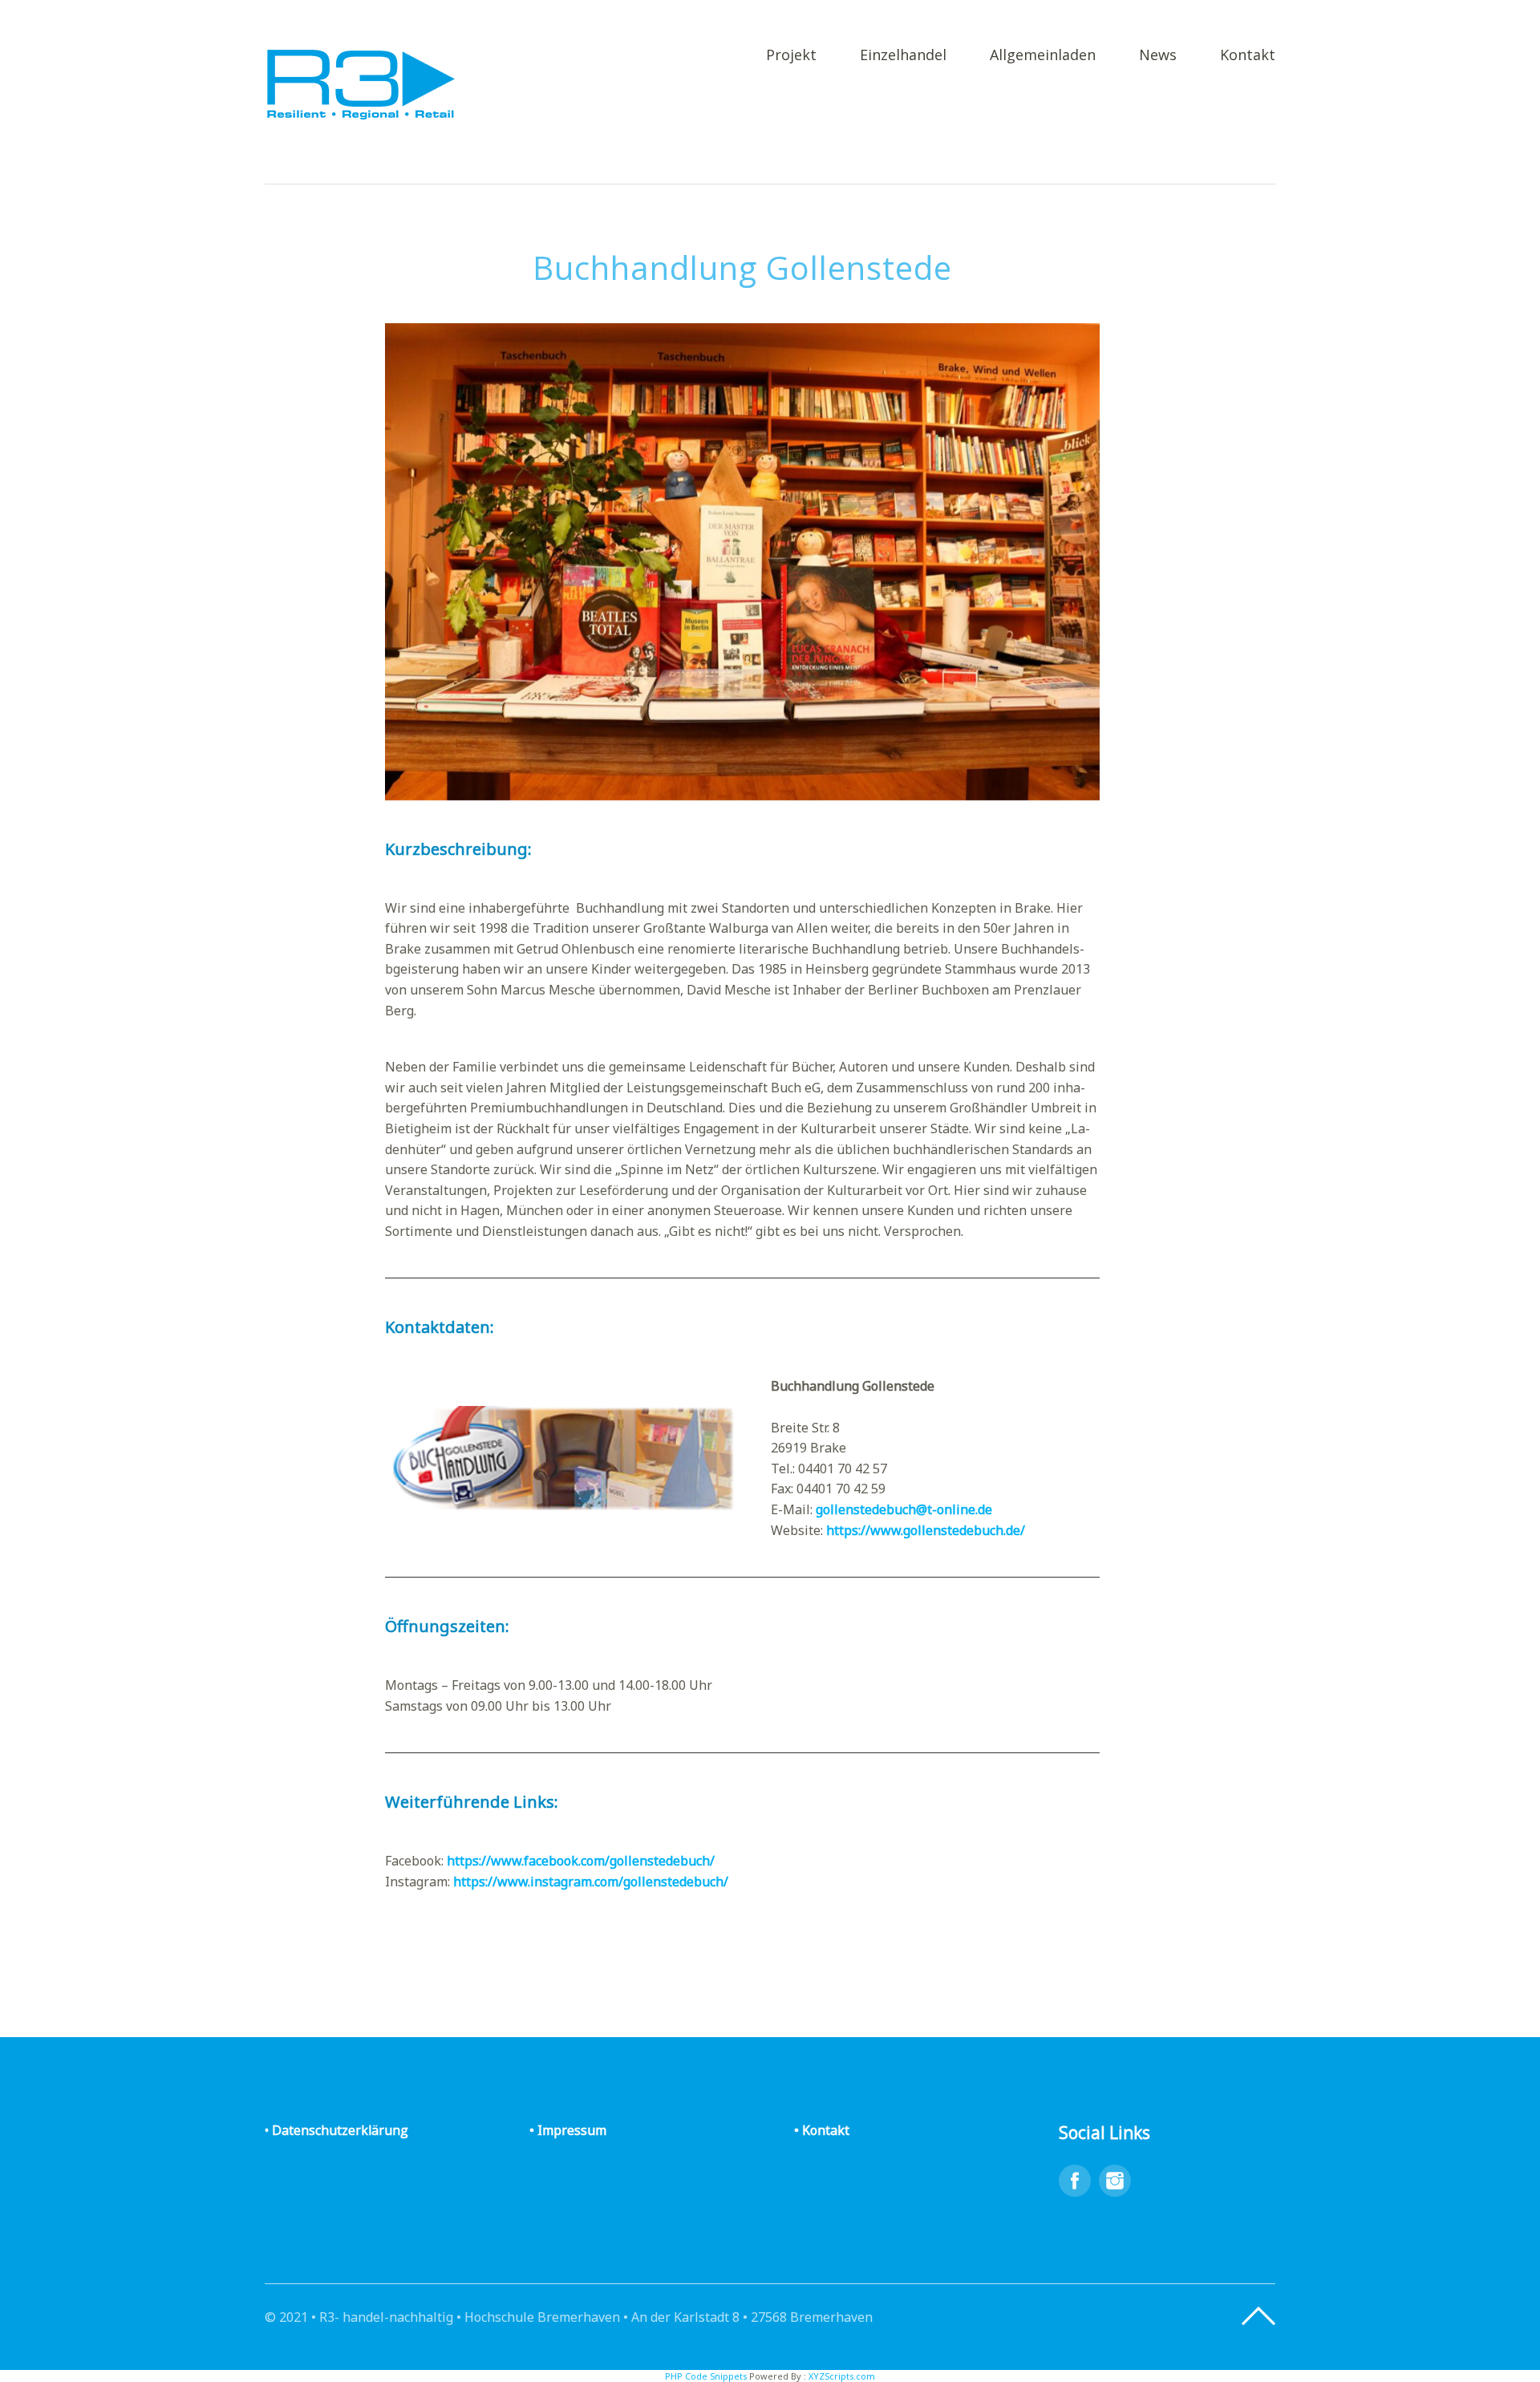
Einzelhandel (903, 56)
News (1158, 56)
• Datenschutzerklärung (336, 2130)
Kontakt (1248, 56)
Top (1258, 2316)
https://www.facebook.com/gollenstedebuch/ (581, 1861)
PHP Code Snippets (706, 2376)
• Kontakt (822, 2130)
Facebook (1075, 2181)
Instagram (1115, 2181)
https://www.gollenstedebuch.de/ (926, 1530)
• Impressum (568, 2130)
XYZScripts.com (842, 2376)
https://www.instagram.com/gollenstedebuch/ (591, 1882)
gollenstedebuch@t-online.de (904, 1509)
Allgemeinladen (1043, 56)
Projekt (791, 56)
